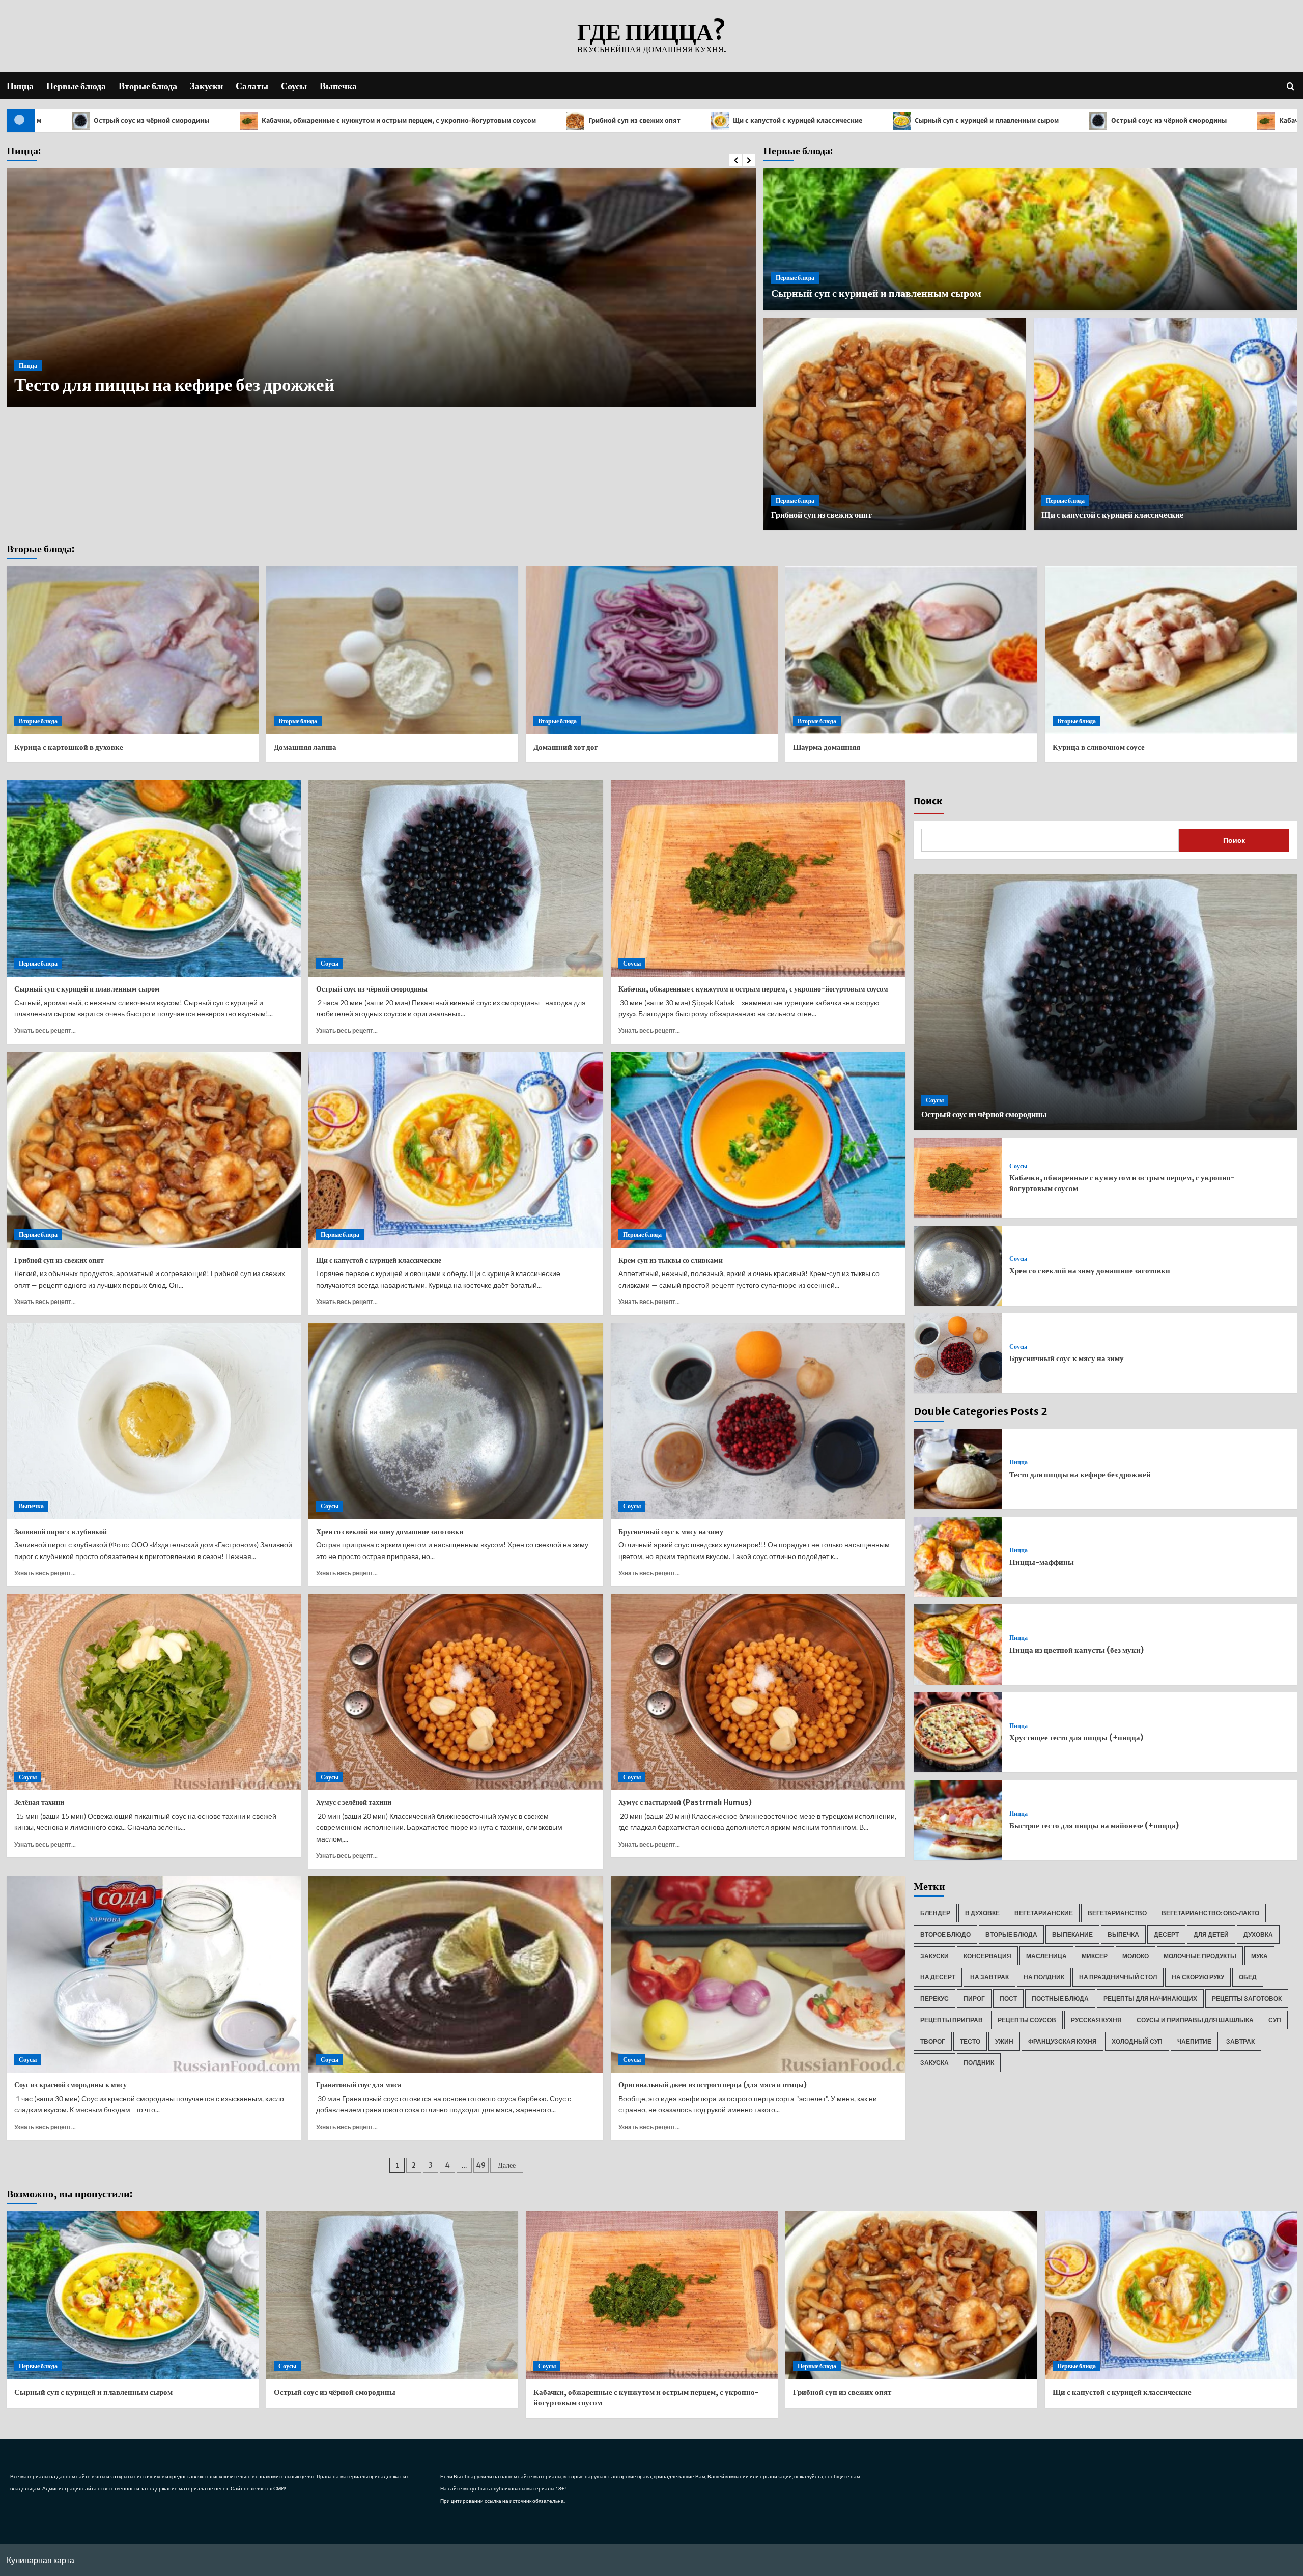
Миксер (1095, 1956)
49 (481, 2165)
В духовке (982, 1913)
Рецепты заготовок (1247, 1999)
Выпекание (1072, 1934)
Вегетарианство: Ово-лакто (1210, 1913)
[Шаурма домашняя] (911, 650)
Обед (1248, 1977)
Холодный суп (1137, 2041)
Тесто (970, 2041)
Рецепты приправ (952, 2020)
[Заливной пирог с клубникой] (154, 1421)
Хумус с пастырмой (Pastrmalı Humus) (685, 1802)
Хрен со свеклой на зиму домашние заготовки (390, 1532)
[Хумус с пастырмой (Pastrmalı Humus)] (758, 1692)
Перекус (934, 1999)
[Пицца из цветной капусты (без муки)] (958, 1644)
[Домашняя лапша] (392, 650)
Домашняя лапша (305, 747)
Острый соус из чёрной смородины (903, 121)
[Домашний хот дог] (652, 650)
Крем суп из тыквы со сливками (671, 1260)
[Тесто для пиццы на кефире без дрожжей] (958, 1469)
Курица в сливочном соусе (1099, 747)
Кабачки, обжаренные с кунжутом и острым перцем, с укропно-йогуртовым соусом (753, 989)
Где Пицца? (651, 32)
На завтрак (989, 1977)
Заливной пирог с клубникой (61, 1532)
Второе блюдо (945, 1934)
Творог (933, 2041)
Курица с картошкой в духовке (69, 747)
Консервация (987, 1956)
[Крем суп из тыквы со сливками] (758, 1150)
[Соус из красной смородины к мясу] (154, 1974)
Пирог (974, 1999)
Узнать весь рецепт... (45, 1030)
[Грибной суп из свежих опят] (154, 1150)
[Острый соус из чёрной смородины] (456, 879)
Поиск (928, 801)
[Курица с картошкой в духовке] (133, 650)
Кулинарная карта (40, 2560)
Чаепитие (1194, 2041)
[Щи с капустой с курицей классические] (456, 1150)
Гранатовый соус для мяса (359, 2085)
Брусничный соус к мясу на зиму (671, 1532)
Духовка (1258, 1934)
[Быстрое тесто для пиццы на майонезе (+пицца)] (958, 1820)
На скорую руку (1198, 1977)
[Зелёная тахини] (154, 1692)
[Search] (1291, 86)
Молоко (1136, 1956)
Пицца (20, 86)
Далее (507, 2165)
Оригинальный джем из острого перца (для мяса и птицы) (713, 2085)
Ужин (1004, 2041)
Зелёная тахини (39, 1802)
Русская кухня (1096, 2020)
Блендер (935, 1913)
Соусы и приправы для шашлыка (1195, 2020)
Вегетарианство (1117, 1913)
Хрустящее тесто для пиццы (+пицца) (1076, 1737)
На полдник (1044, 1977)
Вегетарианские (1044, 1913)
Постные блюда (1060, 1999)
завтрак (1240, 2041)
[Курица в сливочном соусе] (1171, 650)
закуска (934, 2063)
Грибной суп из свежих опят (369, 121)
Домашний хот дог (566, 747)
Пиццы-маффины (89, 385)
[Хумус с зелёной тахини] (456, 1692)
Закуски (206, 86)
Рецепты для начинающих (1150, 1999)
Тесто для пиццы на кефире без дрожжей (1080, 1474)
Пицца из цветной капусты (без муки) (1077, 1650)
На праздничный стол (1118, 1977)
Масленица (1046, 1956)
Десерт (1166, 1934)
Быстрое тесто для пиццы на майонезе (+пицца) (1094, 1825)
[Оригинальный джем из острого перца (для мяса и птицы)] (758, 1974)
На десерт (938, 1977)
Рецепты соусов (1027, 2020)
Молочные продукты (1200, 1956)
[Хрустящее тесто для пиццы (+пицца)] (958, 1732)
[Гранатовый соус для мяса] (456, 1974)
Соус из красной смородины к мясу (70, 2085)
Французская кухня (1063, 2041)
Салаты (252, 86)
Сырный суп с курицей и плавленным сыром (721, 121)
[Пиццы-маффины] (958, 1557)
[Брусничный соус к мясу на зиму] (758, 1421)
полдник (979, 2063)
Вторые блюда (148, 86)
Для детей (1211, 1934)
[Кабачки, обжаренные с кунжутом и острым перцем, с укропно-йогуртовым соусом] (758, 879)
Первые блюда (76, 86)
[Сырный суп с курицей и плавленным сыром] (154, 879)
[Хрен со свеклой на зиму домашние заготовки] (456, 1421)
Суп (1275, 2020)
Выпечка (338, 86)
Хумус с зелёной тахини (354, 1802)
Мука (1259, 1956)
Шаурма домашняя (827, 747)
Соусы (294, 86)
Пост (1008, 1999)
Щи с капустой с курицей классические (532, 121)
